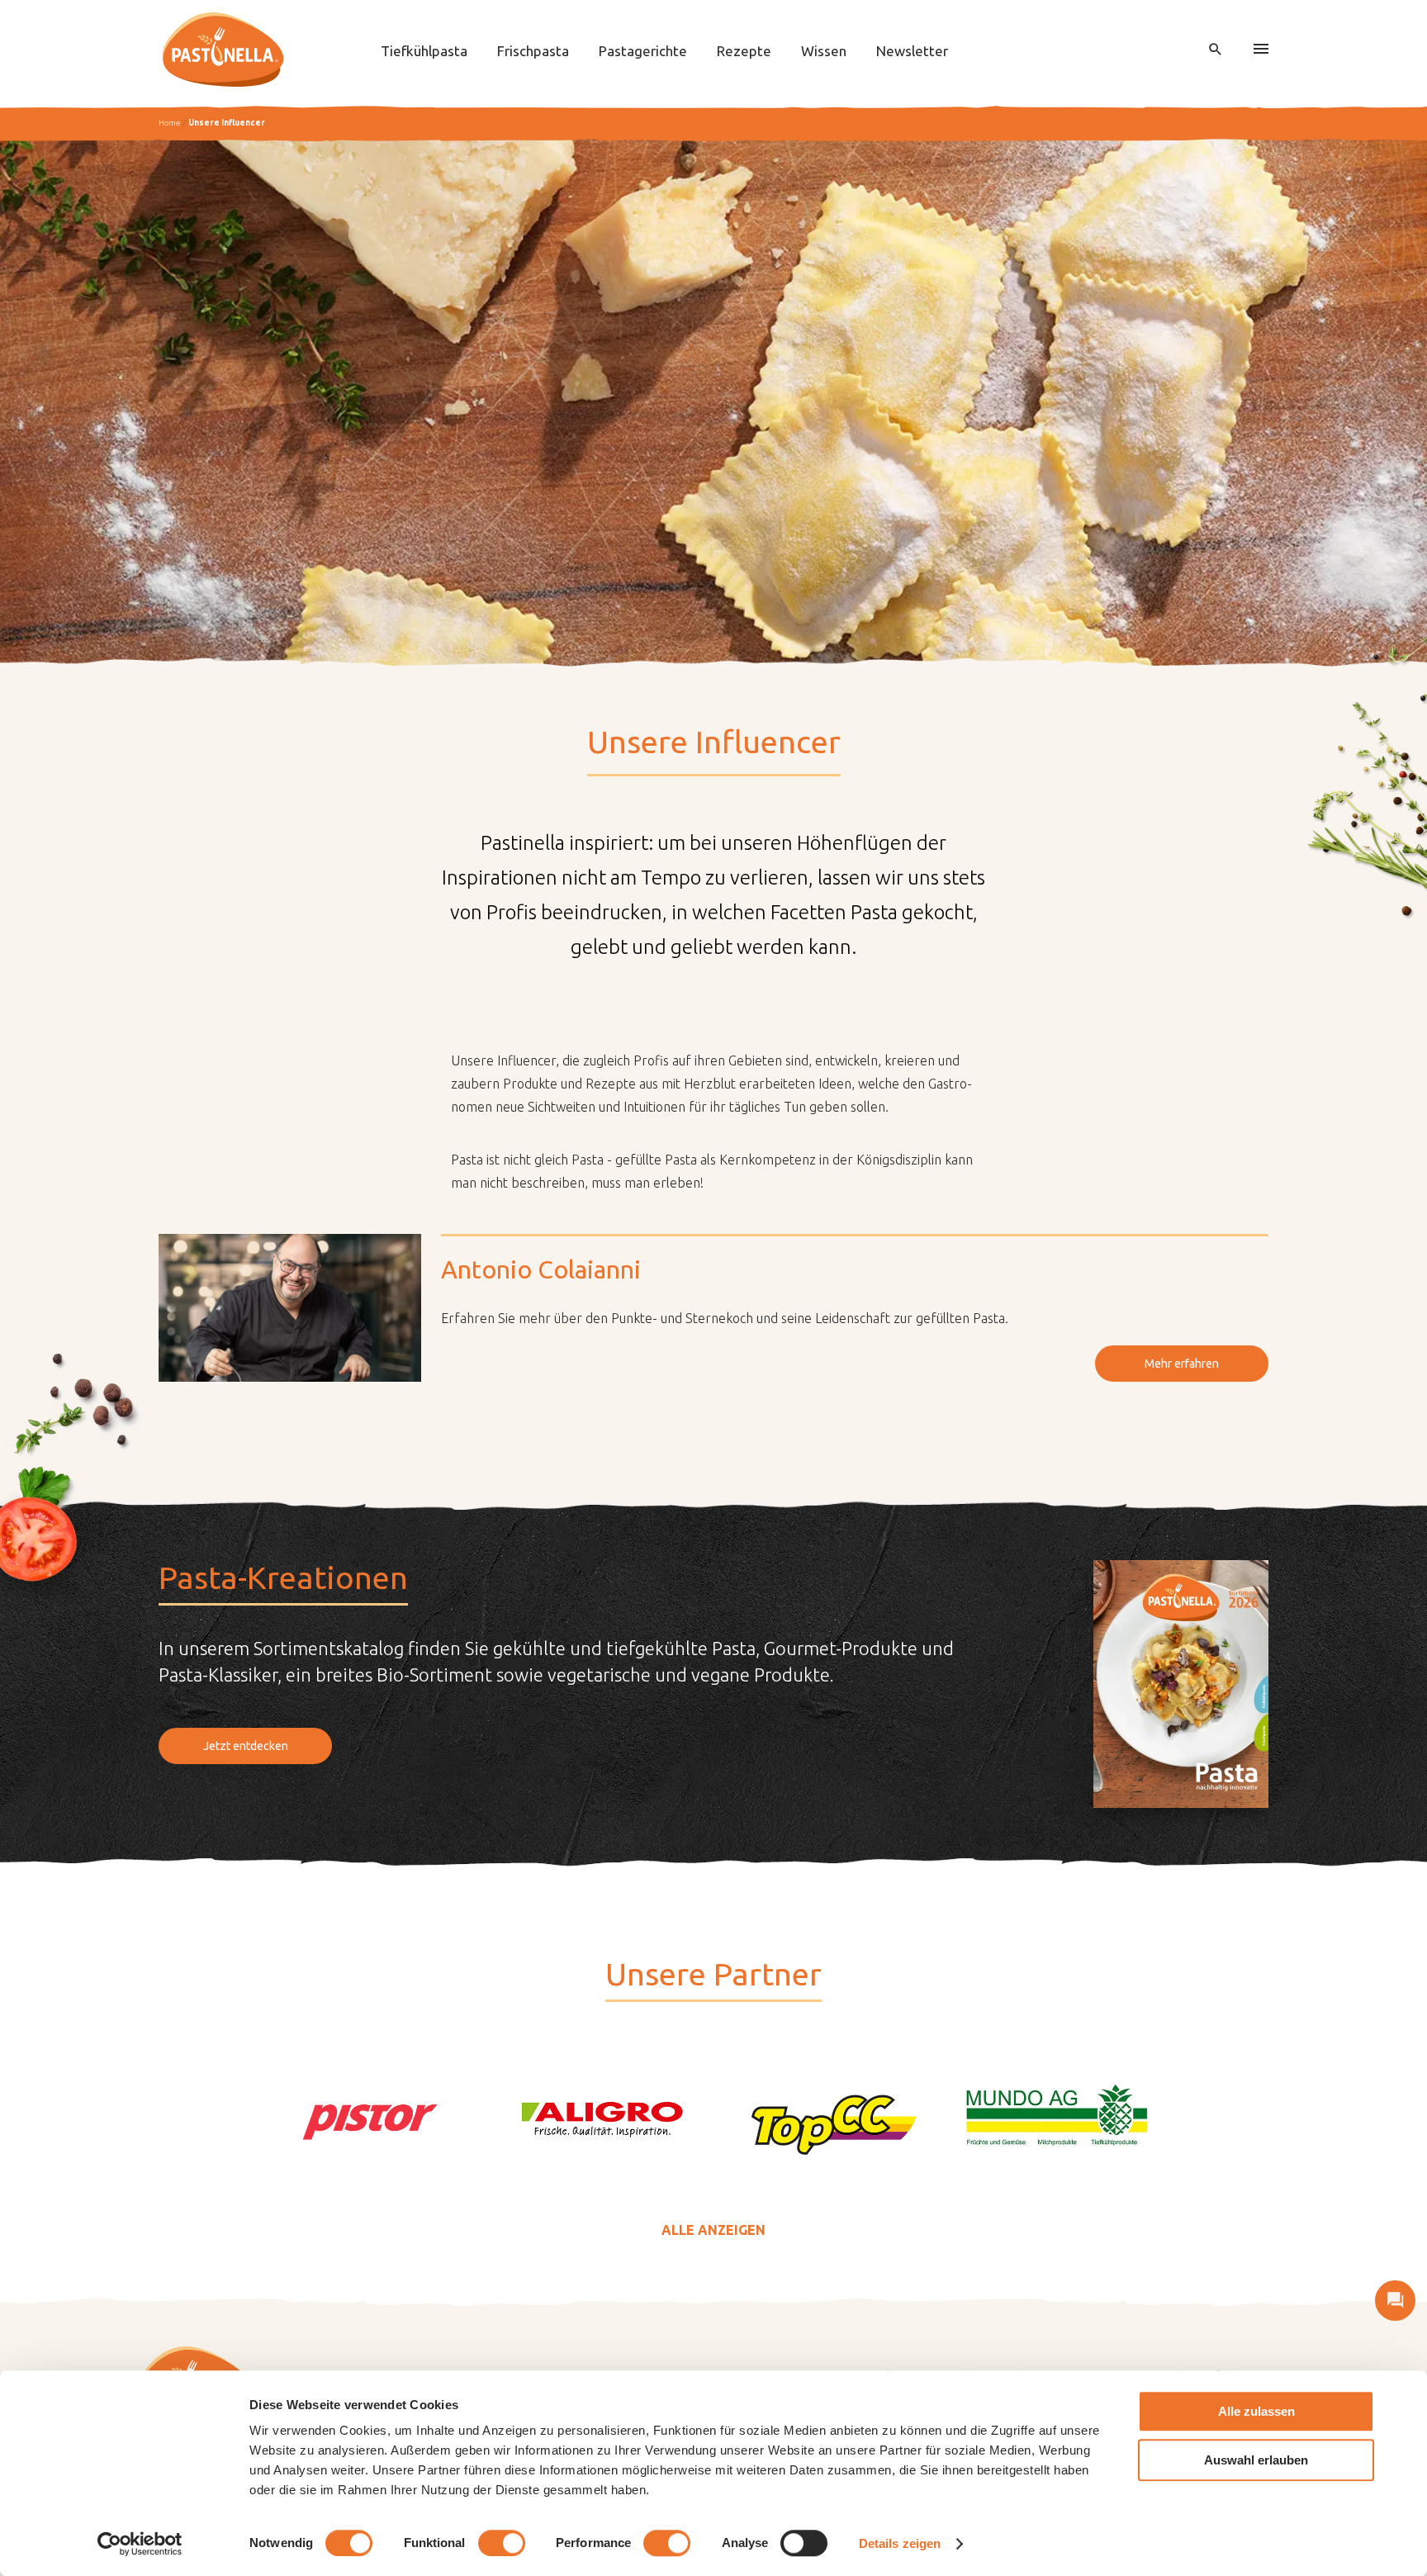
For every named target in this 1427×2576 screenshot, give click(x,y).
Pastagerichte (643, 51)
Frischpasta (533, 51)
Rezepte (744, 51)
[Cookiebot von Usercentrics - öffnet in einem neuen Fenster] (140, 2544)
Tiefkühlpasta (424, 51)
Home (169, 123)
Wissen (824, 51)
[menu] (1261, 50)
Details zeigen (900, 2543)
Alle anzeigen (713, 2230)
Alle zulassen (1256, 2411)
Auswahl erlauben (1256, 2460)
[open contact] (1395, 2301)
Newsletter (912, 51)
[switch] (502, 2543)
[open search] (1216, 50)
